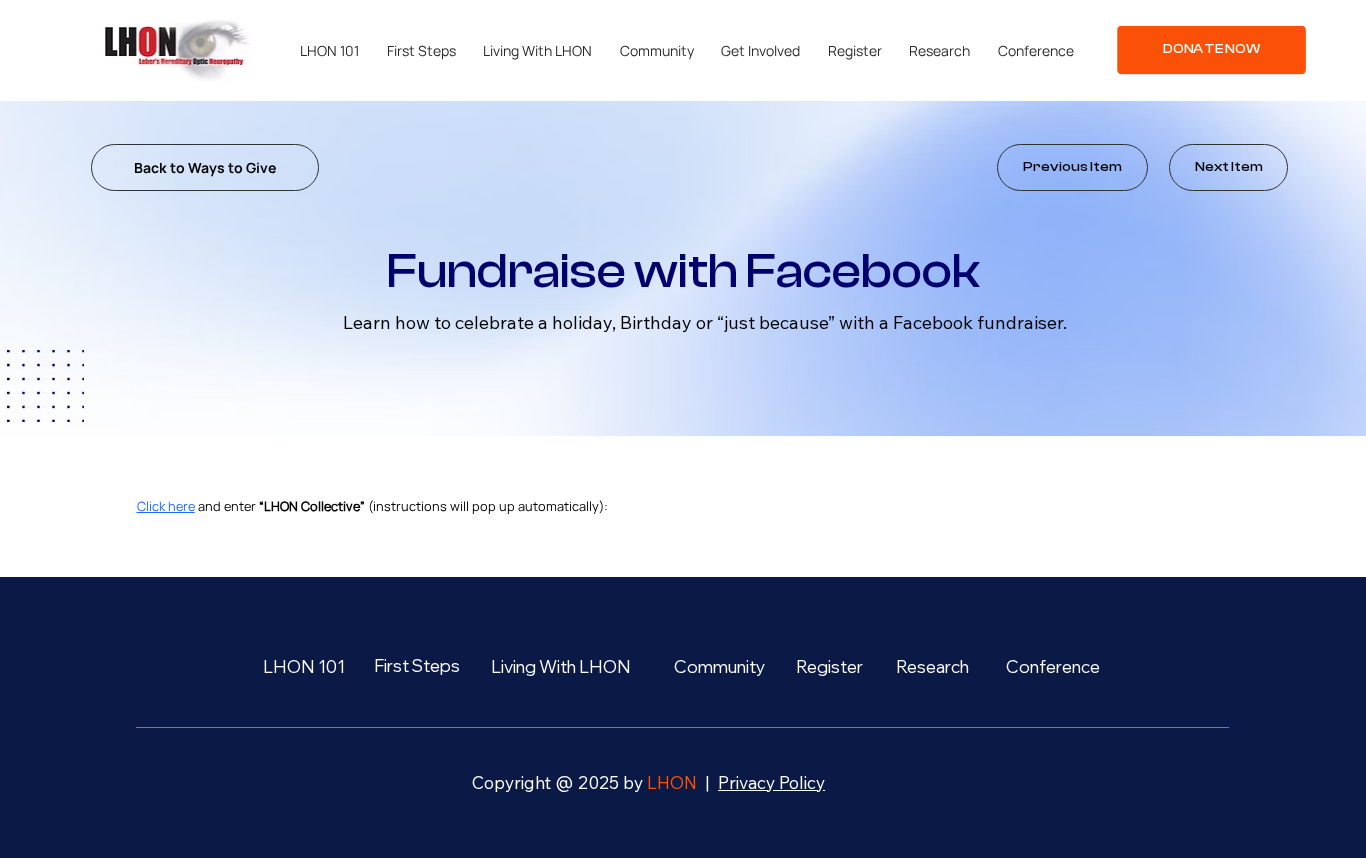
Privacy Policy (771, 782)
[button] (330, 50)
